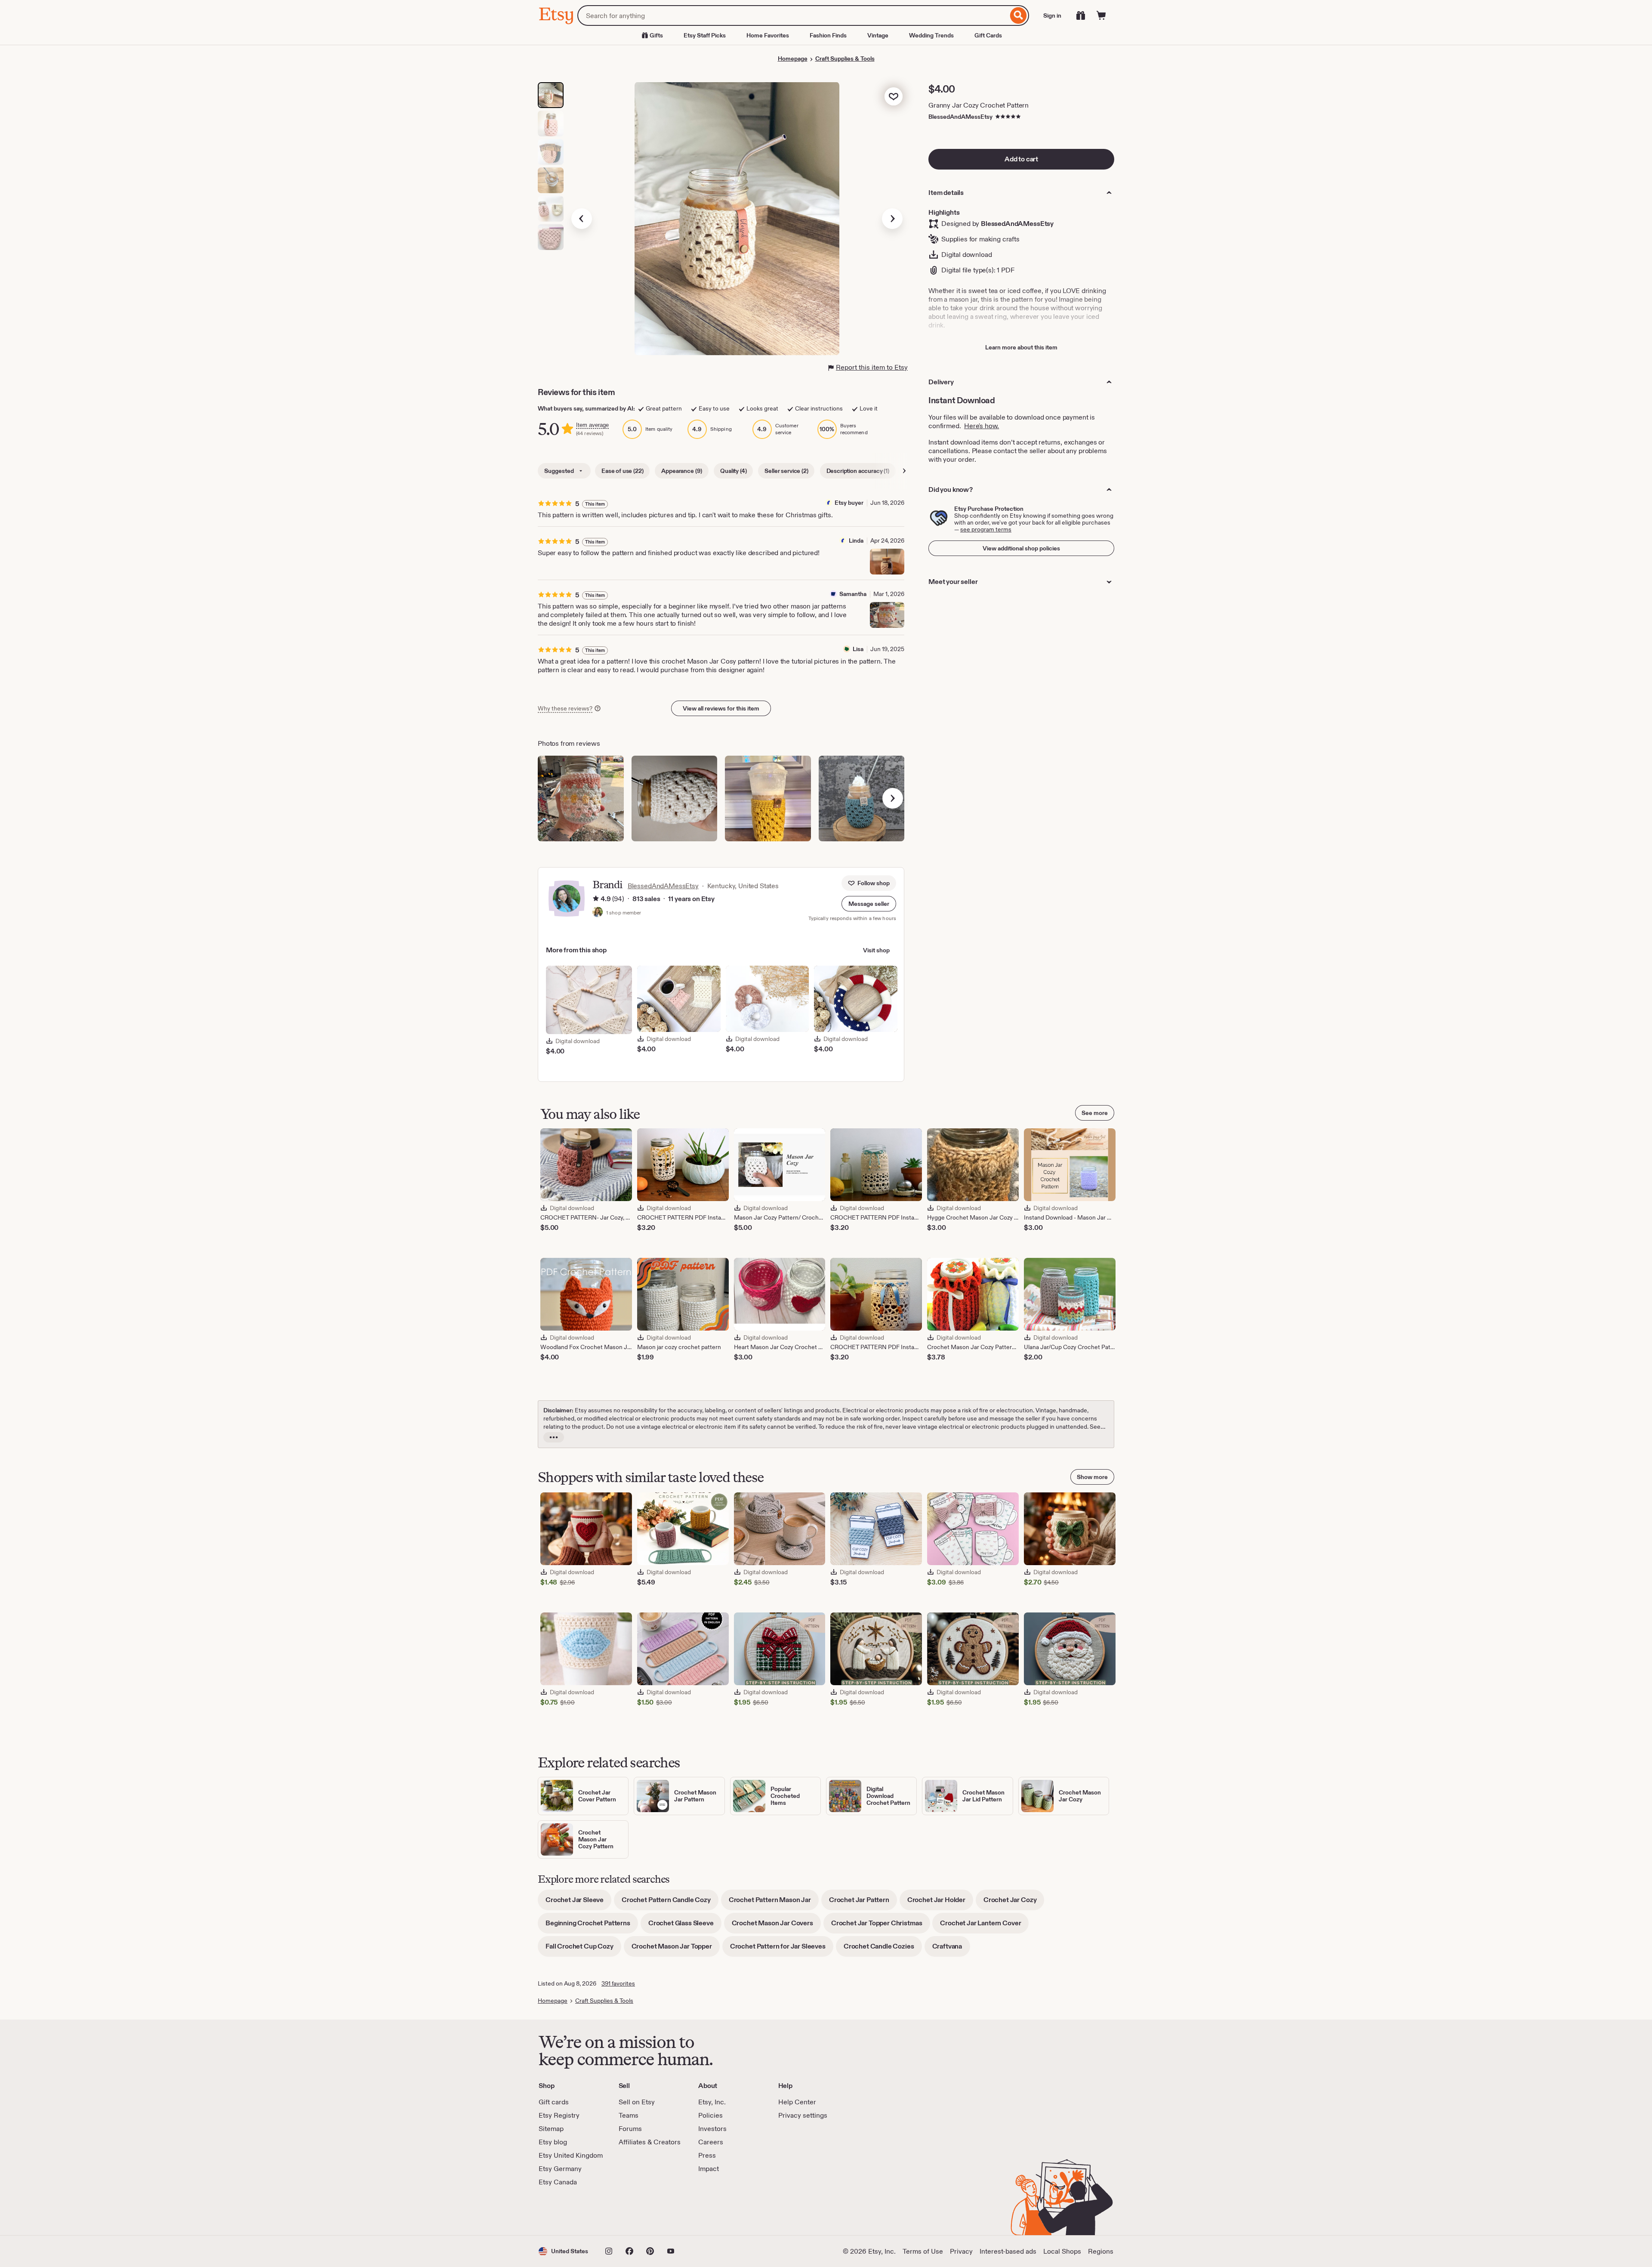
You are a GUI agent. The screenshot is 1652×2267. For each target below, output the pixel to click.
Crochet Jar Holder (940, 1903)
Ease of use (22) (622, 471)
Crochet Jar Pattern (863, 1903)
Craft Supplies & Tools (845, 59)
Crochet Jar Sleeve (578, 1903)
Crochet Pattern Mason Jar (774, 1903)
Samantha (853, 594)
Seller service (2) (786, 471)
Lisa (858, 649)
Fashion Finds (828, 35)
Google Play (633, 2211)
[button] (869, 904)
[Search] (1019, 15)
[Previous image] (582, 219)
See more (1095, 1113)
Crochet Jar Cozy (1014, 1903)
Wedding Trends (931, 35)
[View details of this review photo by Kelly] (675, 799)
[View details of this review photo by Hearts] (862, 799)
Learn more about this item (1021, 347)
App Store (568, 2211)
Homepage (793, 59)
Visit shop (876, 950)
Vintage (878, 35)
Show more (1092, 1477)
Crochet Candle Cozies (883, 1949)
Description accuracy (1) (858, 471)
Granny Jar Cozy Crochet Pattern (979, 105)
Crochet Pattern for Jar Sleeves (782, 1949)
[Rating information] (596, 899)
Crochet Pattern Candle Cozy (670, 1903)
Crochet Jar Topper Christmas (881, 1926)
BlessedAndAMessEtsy (960, 117)
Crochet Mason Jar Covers (776, 1926)
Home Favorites (768, 35)
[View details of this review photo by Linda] (887, 562)
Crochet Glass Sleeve (685, 1926)
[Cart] (1101, 15)
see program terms (986, 529)
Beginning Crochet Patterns (592, 1926)
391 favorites (618, 1983)
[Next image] (892, 219)
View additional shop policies (1021, 548)
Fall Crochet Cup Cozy (583, 1949)
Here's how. (982, 426)
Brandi (607, 885)
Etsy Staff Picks (705, 35)
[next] (893, 798)
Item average (592, 425)
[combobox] (793, 15)
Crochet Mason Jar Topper (676, 1949)
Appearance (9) (682, 471)
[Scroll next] (904, 471)
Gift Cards (988, 35)
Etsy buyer (849, 503)
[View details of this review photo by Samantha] (887, 615)
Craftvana (951, 1949)
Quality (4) (733, 471)
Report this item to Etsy (872, 367)
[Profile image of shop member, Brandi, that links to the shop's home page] (598, 913)
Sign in (1052, 15)
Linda (856, 540)
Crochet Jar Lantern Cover (984, 1926)
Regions (1101, 2251)
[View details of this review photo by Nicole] (768, 799)
